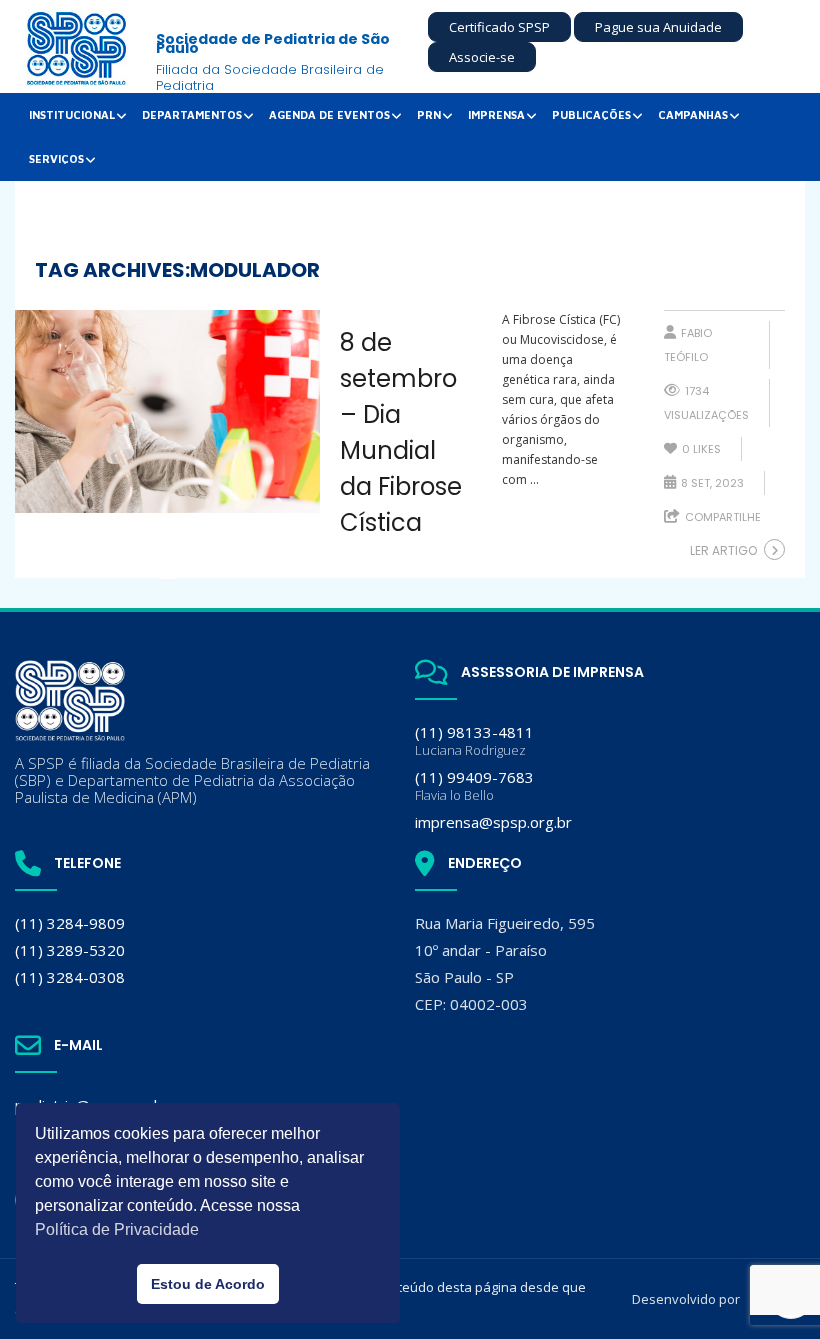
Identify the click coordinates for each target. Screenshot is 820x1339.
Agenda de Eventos (329, 114)
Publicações (591, 114)
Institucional (72, 114)
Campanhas (693, 114)
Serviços (56, 158)
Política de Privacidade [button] (117, 1229)
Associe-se (482, 57)
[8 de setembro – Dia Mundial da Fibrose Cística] (167, 412)
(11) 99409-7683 (474, 785)
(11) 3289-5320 (70, 950)
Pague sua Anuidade (658, 27)
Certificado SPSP (499, 27)
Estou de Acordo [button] (208, 1284)
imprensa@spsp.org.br (493, 822)
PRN (429, 114)
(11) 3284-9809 (70, 923)
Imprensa (496, 114)
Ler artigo (723, 550)
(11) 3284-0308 (70, 977)
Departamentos (192, 114)
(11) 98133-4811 (474, 740)
